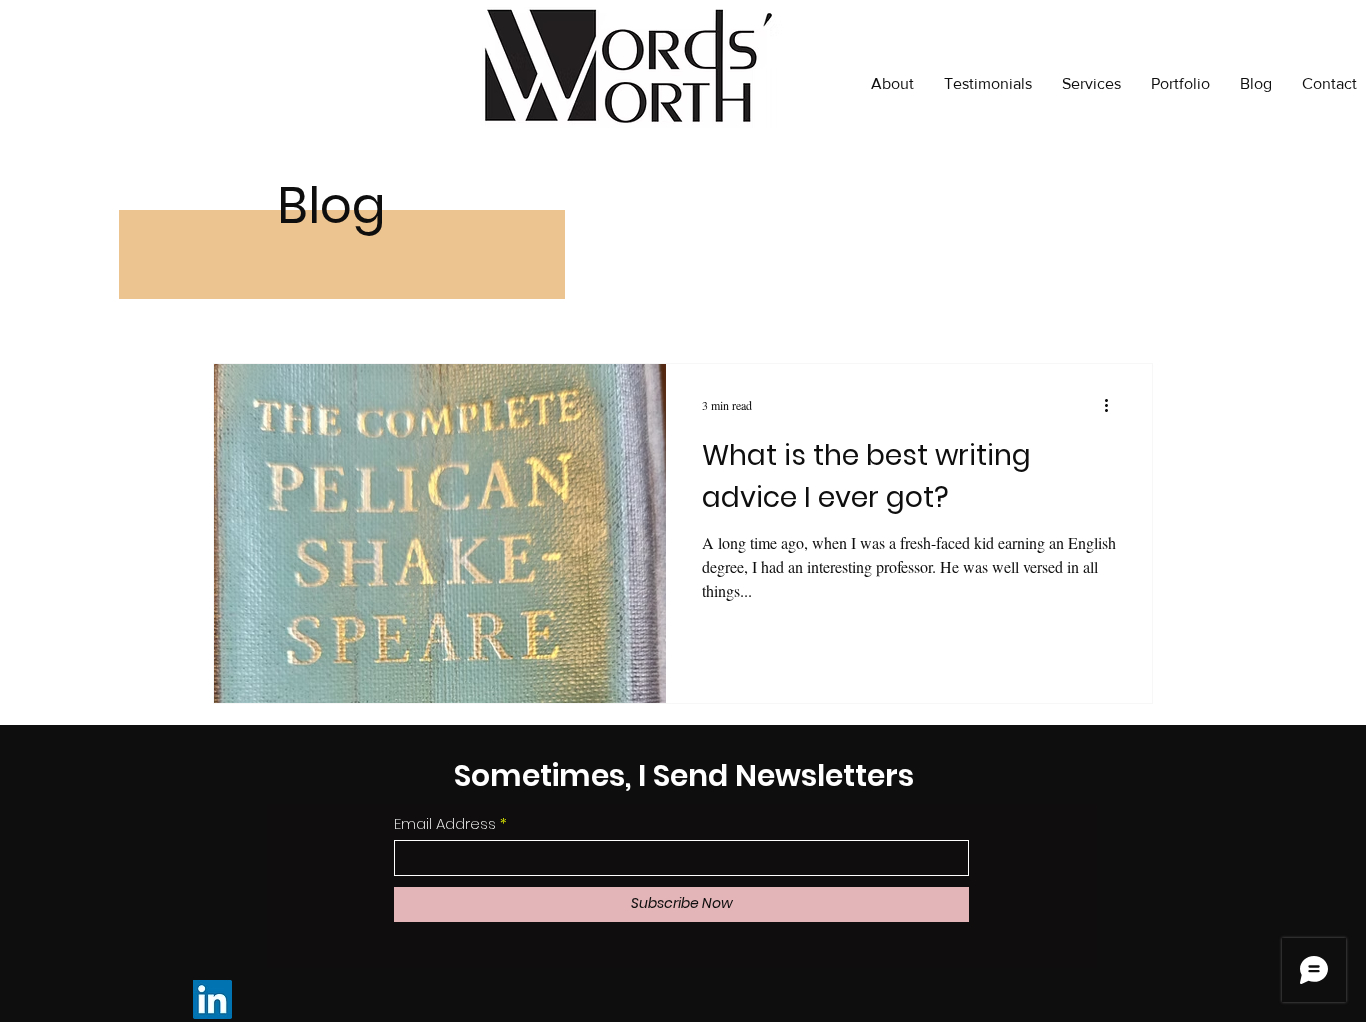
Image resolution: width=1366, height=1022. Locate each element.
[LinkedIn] (212, 999)
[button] (1180, 84)
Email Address (445, 823)
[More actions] (1113, 405)
